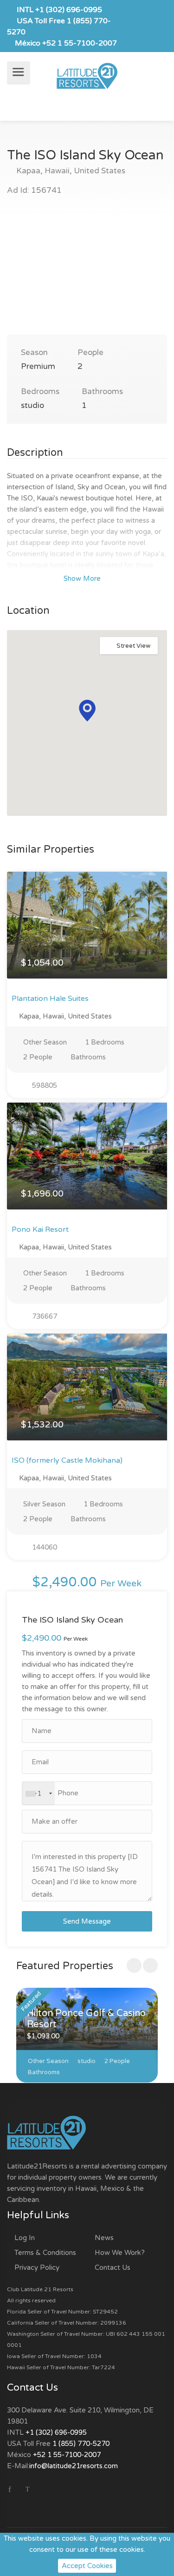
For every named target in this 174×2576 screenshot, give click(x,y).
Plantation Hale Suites (50, 999)
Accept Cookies (87, 2566)
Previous (33, 276)
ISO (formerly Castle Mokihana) (67, 1460)
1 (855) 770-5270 (81, 2444)
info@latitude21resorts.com (74, 2466)
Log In (25, 2238)
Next (141, 276)
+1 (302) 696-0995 (69, 10)
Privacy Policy (37, 2267)
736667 (44, 1316)
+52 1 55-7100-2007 (80, 43)
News (104, 2238)
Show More (83, 578)
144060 (44, 1547)
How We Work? (120, 2253)
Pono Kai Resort (40, 1229)
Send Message (87, 1921)
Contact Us (113, 2267)
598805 (44, 1085)
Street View (133, 646)
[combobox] (39, 1794)
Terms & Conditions (45, 2253)
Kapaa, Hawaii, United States (70, 171)
